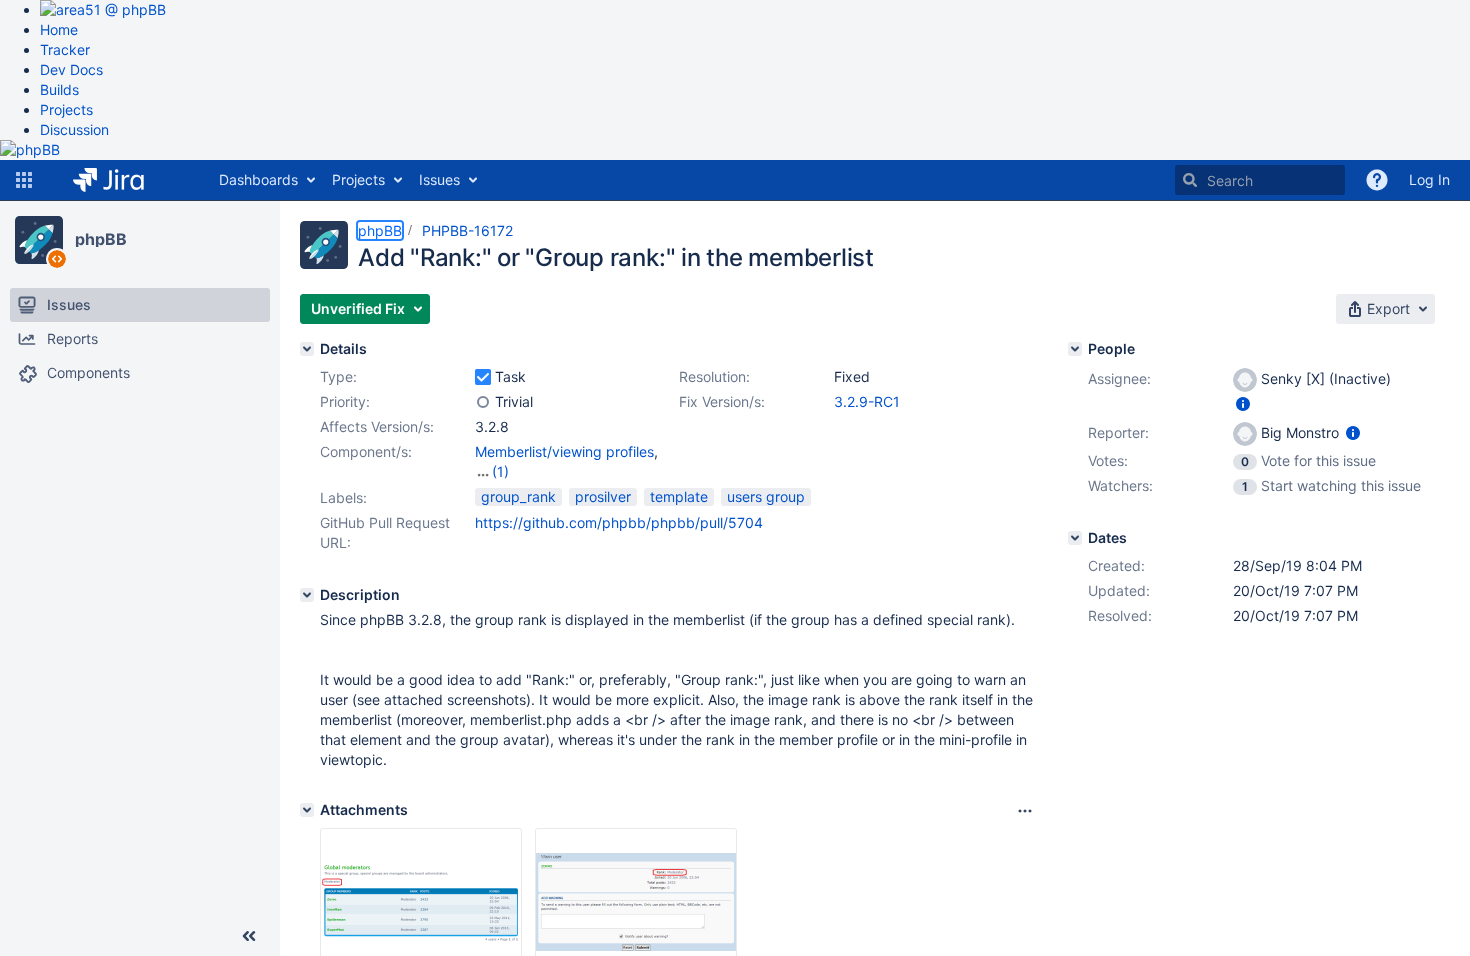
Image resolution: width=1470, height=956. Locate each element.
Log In (1429, 179)
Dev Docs (71, 69)
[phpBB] (39, 240)
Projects (66, 109)
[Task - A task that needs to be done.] (483, 377)
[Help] (1377, 180)
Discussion (74, 129)
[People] (1075, 349)
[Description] (307, 595)
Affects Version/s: (377, 426)
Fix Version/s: (722, 401)
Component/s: (366, 451)
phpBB (101, 239)
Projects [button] (358, 179)
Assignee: (1119, 378)
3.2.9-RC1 (867, 401)
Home (59, 29)
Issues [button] (439, 179)
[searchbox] (1260, 180)
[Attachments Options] (1025, 811)
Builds (59, 89)
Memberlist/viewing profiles (564, 451)
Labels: (343, 497)
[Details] (307, 349)
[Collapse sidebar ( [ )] (249, 936)
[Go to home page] (123, 180)
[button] (24, 180)
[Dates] (1075, 538)
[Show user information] (1243, 403)
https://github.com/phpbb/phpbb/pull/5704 (619, 522)
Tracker (65, 49)
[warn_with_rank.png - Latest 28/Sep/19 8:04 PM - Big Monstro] (636, 901)
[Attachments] (307, 810)
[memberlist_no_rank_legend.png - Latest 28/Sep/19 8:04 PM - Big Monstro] (421, 902)
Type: (338, 376)
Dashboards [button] (258, 179)
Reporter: (1118, 432)
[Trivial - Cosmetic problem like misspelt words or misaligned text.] (483, 402)
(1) (500, 471)
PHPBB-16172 (467, 230)
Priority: (345, 401)
